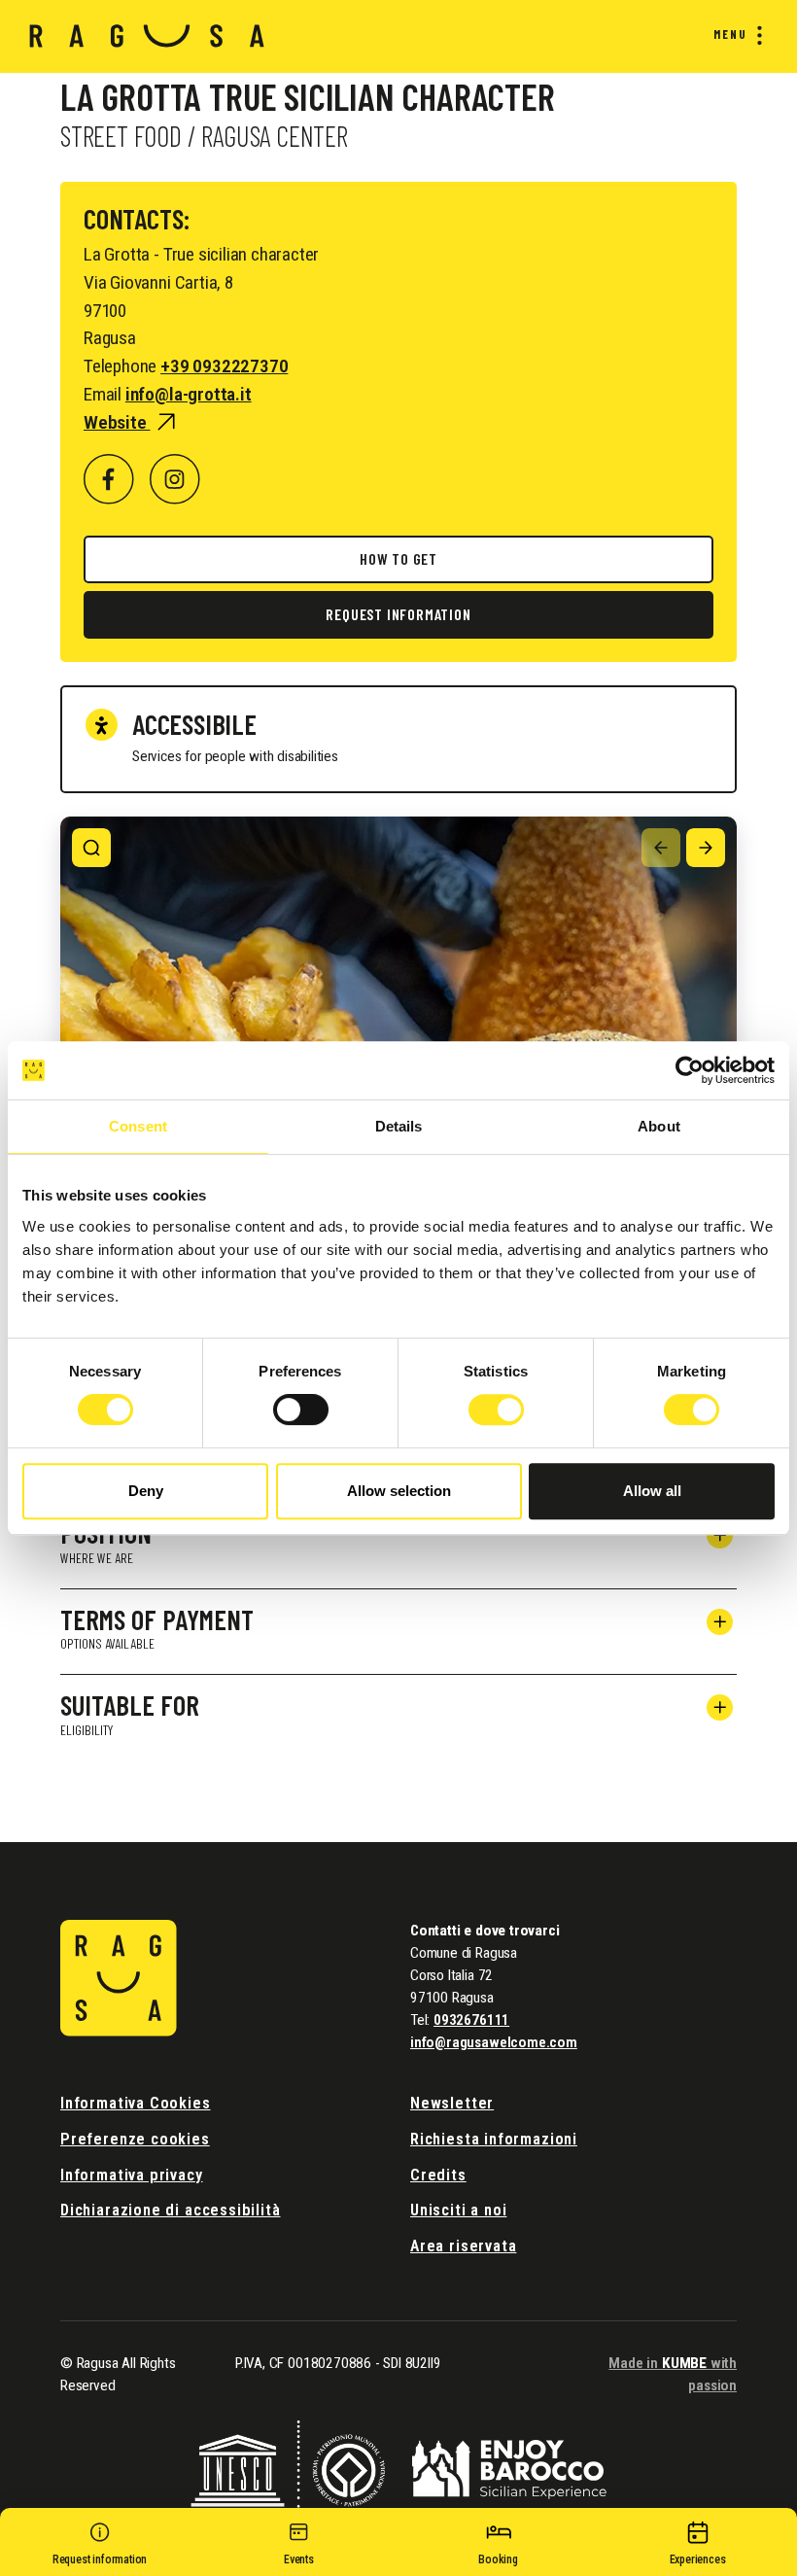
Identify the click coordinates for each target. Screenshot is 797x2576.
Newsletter (452, 2103)
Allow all (652, 1491)
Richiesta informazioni (494, 2139)
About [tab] (659, 1126)
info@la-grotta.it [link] (189, 394)
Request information (398, 614)
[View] (91, 848)
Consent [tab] (138, 1126)
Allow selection (399, 1491)
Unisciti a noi (458, 2210)
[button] (100, 2547)
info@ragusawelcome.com (494, 2042)
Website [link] (117, 422)
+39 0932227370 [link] (224, 366)
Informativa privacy (132, 2175)
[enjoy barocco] (509, 2468)
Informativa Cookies (136, 2103)
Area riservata (463, 2246)
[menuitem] (734, 35)
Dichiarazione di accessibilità (170, 2210)
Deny (146, 1491)
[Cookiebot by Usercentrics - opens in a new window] (690, 1070)
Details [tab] (399, 1126)
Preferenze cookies (135, 2139)
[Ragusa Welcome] (147, 36)
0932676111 (471, 2020)
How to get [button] (398, 558)
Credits (438, 2175)
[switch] (301, 1410)
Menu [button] (730, 34)
